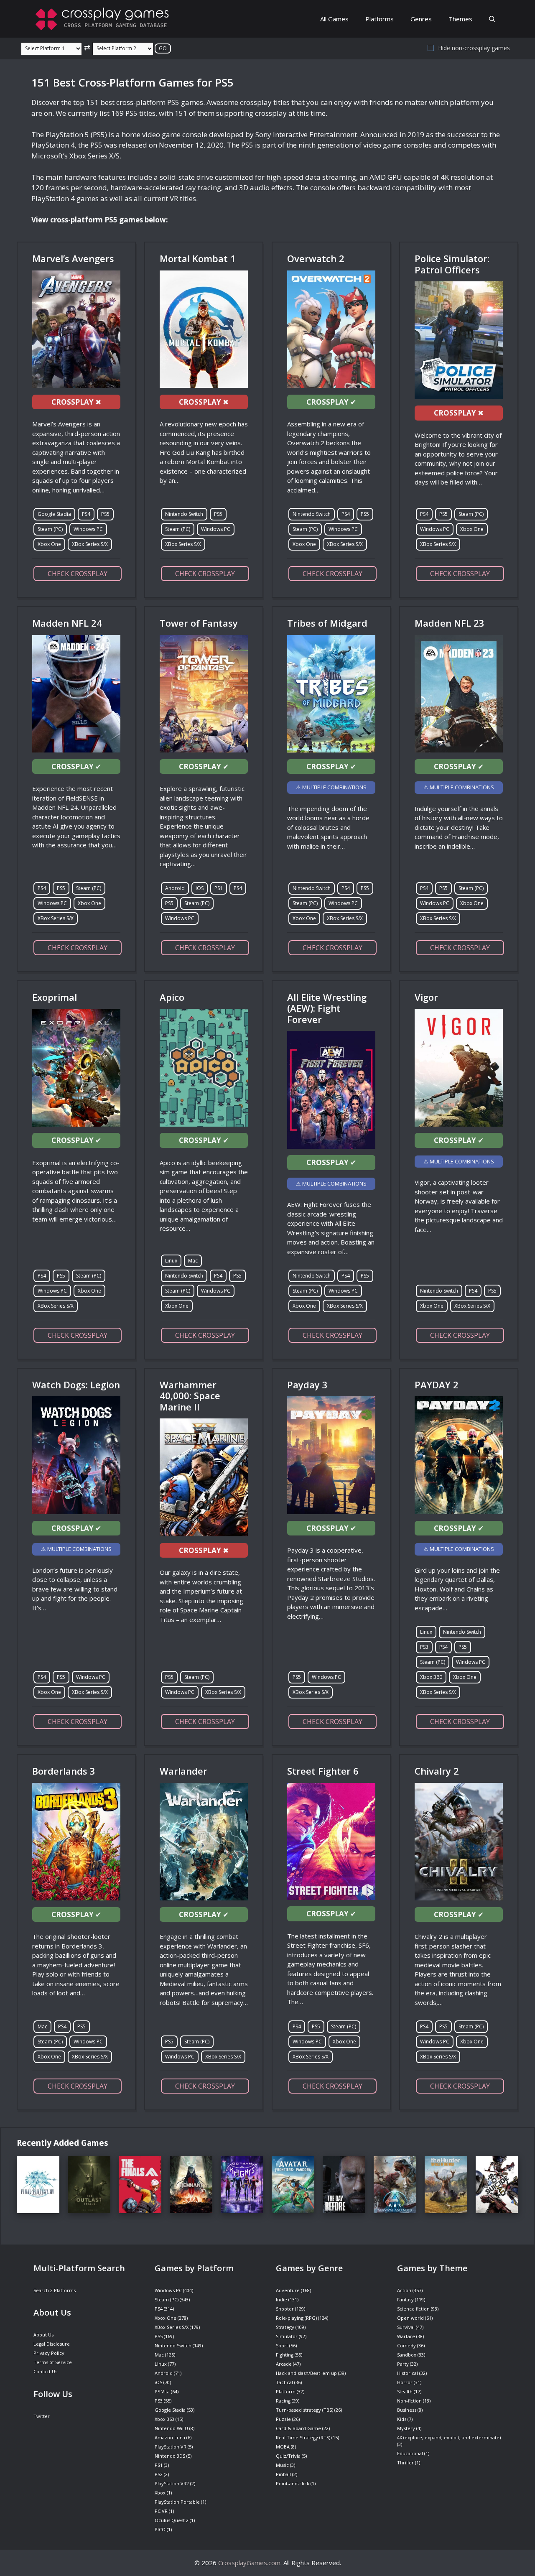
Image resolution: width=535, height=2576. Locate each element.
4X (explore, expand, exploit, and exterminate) (449, 2437)
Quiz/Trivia (288, 2456)
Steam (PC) (50, 529)
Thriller (405, 2463)
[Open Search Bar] (492, 19)
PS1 (219, 888)
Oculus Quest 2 (172, 2520)
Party (403, 2364)
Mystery (406, 2428)
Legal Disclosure (52, 2344)
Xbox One (49, 544)
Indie (282, 2299)
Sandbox (407, 2355)
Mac (193, 1261)
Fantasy (405, 2299)
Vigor (426, 997)
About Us (43, 2335)
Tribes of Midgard (327, 623)
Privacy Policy (49, 2353)
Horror (405, 2382)
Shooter (285, 2309)
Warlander (183, 1771)
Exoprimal (55, 997)
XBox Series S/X (90, 544)
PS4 (86, 514)
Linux (171, 1261)
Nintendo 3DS (170, 2456)
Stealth (405, 2391)
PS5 (105, 514)
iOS (200, 888)
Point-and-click (293, 2483)
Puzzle (283, 2419)
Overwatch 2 (316, 258)
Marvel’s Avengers (73, 258)
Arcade (284, 2364)
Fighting (285, 2355)
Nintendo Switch (184, 514)
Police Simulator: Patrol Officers (452, 264)
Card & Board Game (298, 2428)
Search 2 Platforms (55, 2290)
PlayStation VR (171, 2447)
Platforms (380, 19)
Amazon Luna (170, 2437)
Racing (283, 2401)
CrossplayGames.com (249, 2563)
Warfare (406, 2336)
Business (407, 2410)
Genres (421, 19)
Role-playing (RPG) (296, 2318)
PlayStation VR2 (172, 2483)
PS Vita (162, 2391)
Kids (402, 2419)
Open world (410, 2318)
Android (175, 888)
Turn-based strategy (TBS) (304, 2410)
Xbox (160, 2493)
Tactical (284, 2382)
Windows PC (88, 529)
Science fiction (413, 2309)
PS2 (159, 2474)
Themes (460, 19)
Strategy (285, 2327)
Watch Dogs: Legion (76, 1385)
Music (282, 2465)
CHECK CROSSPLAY (78, 574)
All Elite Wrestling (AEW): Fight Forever (327, 1008)
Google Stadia (54, 514)
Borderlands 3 (64, 1771)
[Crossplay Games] (104, 19)
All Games (334, 19)
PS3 (424, 1647)
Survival (406, 2327)
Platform (286, 2391)
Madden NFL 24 (67, 623)
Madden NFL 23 (450, 623)
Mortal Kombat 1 (198, 258)
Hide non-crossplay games (474, 48)
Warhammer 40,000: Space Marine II (190, 1396)
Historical (408, 2373)
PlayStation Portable (177, 2502)
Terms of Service (53, 2362)
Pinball (283, 2474)
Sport (282, 2345)
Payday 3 (307, 1385)
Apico (172, 997)
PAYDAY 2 (437, 1385)
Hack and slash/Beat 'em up (306, 2373)
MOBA (283, 2447)
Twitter (42, 2416)
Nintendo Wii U (171, 2428)
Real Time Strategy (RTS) (303, 2437)
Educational (410, 2453)
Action (404, 2290)
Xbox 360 (431, 1677)
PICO (160, 2529)
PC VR (161, 2511)
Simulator (287, 2336)
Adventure (288, 2290)
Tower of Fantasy (199, 623)
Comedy (406, 2345)
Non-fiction (409, 2401)
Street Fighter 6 (323, 1771)
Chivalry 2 (437, 1771)
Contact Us (45, 2371)
